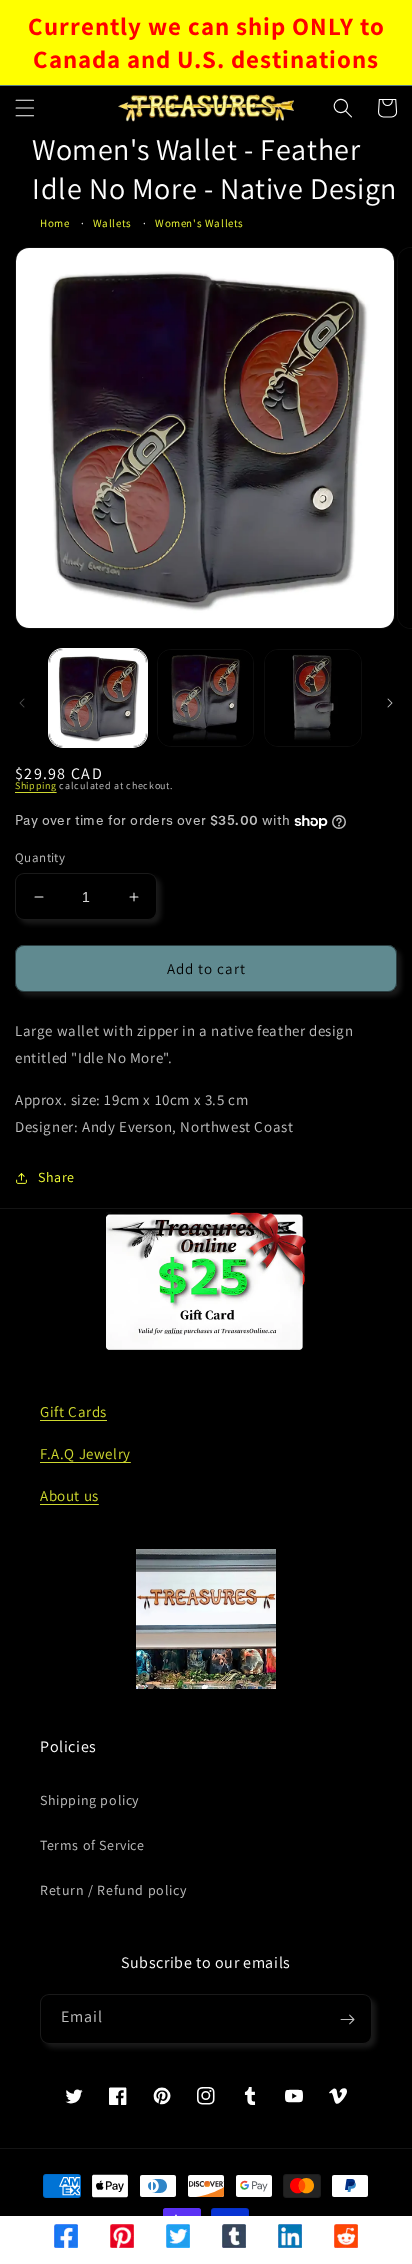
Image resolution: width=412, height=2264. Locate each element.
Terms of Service (92, 1845)
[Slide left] (22, 703)
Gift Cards (73, 1411)
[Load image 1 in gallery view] (98, 698)
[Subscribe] (347, 2019)
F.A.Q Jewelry (85, 1453)
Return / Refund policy (113, 1890)
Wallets (112, 223)
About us (69, 1495)
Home (54, 223)
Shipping (36, 785)
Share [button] (56, 1177)
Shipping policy (89, 1800)
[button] (25, 108)
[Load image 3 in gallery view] (313, 698)
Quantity (40, 857)
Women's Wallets (199, 223)
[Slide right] (390, 703)
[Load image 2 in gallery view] (206, 698)
